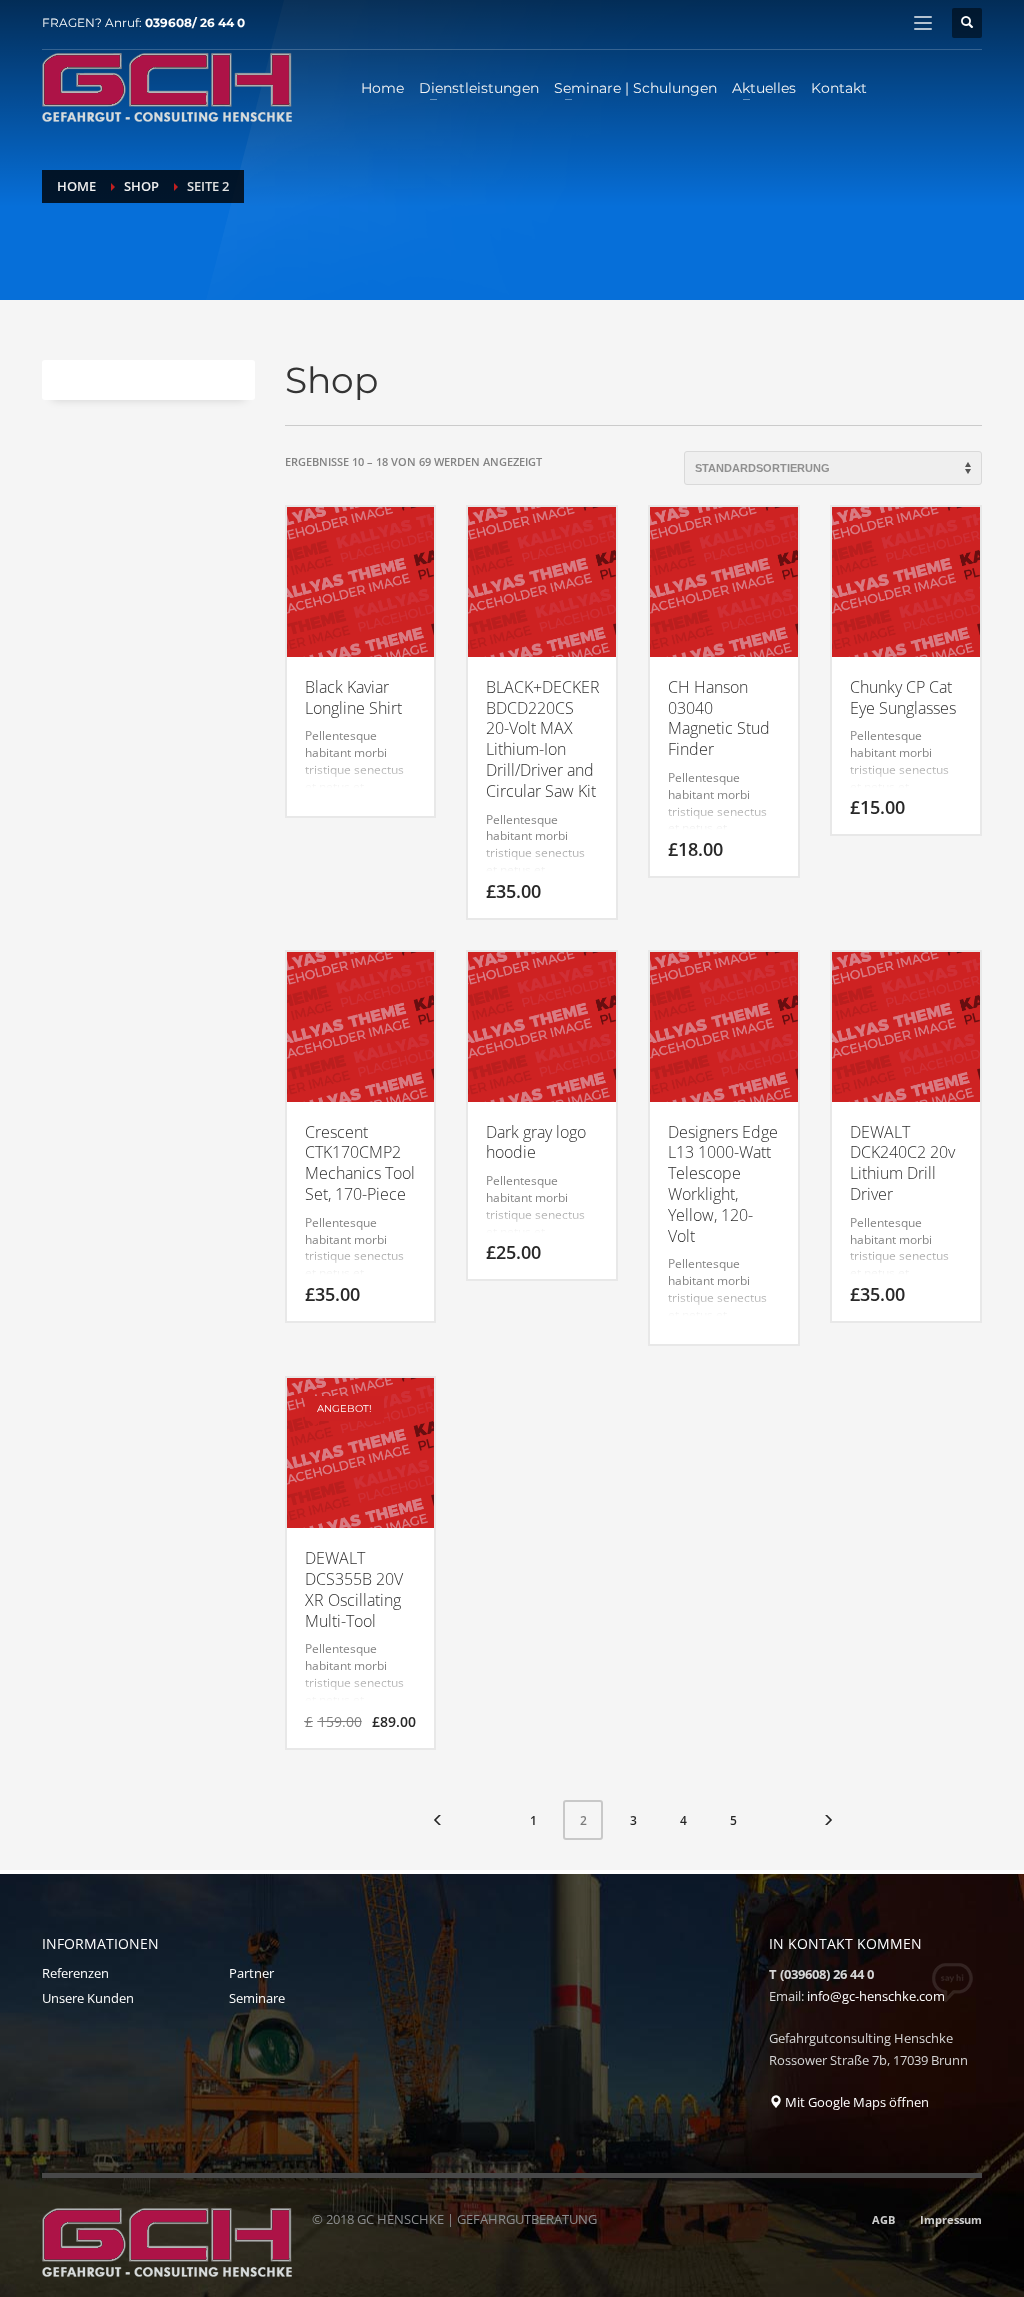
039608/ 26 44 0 (195, 22)
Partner (251, 1973)
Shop (141, 186)
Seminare (257, 1998)
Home (76, 186)
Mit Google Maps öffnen (855, 2102)
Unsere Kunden (88, 1998)
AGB (883, 2219)
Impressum (951, 2219)
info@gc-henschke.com (876, 1996)
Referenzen (75, 1973)
